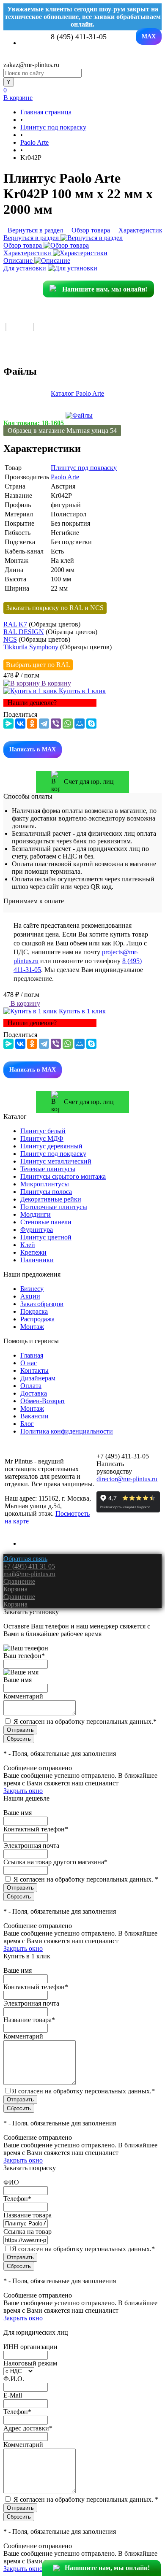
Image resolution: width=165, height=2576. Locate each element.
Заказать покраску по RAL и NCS (55, 608)
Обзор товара (23, 245)
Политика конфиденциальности (67, 1431)
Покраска (34, 1311)
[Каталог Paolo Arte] (79, 415)
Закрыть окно (23, 1791)
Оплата (31, 1386)
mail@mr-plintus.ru (29, 1574)
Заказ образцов (42, 1304)
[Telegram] (44, 724)
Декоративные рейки (51, 1199)
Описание (19, 261)
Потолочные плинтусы (54, 1207)
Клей (28, 1245)
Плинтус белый (43, 1131)
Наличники (37, 1260)
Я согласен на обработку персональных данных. (85, 1721)
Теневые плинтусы (48, 1169)
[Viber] (56, 724)
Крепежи (33, 1252)
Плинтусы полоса (46, 1192)
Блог (27, 1424)
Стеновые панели (46, 1222)
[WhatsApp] (68, 724)
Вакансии (34, 1416)
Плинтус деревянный (51, 1146)
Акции (30, 1296)
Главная (32, 1355)
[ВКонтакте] (20, 724)
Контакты (34, 1370)
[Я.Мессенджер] (8, 724)
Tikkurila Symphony (31, 647)
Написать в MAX (33, 749)
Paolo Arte (65, 477)
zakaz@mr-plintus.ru (31, 65)
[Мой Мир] (80, 724)
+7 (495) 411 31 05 (29, 1566)
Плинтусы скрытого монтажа (63, 1176)
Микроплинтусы (45, 1184)
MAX (149, 36)
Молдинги (36, 1214)
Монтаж (32, 1327)
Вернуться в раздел (32, 238)
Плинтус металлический (56, 1161)
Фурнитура (37, 1230)
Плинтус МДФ (42, 1138)
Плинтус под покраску (84, 468)
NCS (10, 639)
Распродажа (37, 1319)
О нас (29, 1363)
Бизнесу (32, 1289)
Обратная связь (25, 1559)
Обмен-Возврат (43, 1401)
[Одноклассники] (32, 724)
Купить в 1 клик (81, 691)
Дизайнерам (38, 1378)
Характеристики (28, 253)
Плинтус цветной (46, 1237)
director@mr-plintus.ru (127, 1479)
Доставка (34, 1393)
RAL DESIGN (24, 632)
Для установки (26, 268)
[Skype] (91, 724)
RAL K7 (15, 624)
